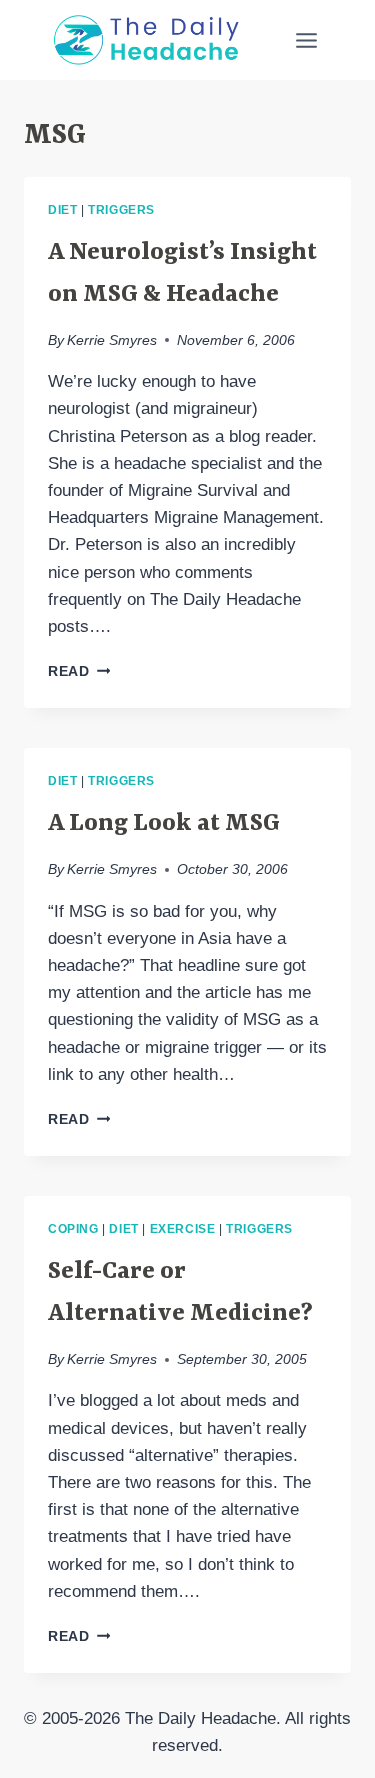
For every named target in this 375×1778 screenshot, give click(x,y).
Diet (62, 210)
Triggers (121, 210)
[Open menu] (306, 40)
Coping (73, 1229)
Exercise (183, 1229)
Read (79, 671)
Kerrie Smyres (112, 340)
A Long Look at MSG (164, 824)
